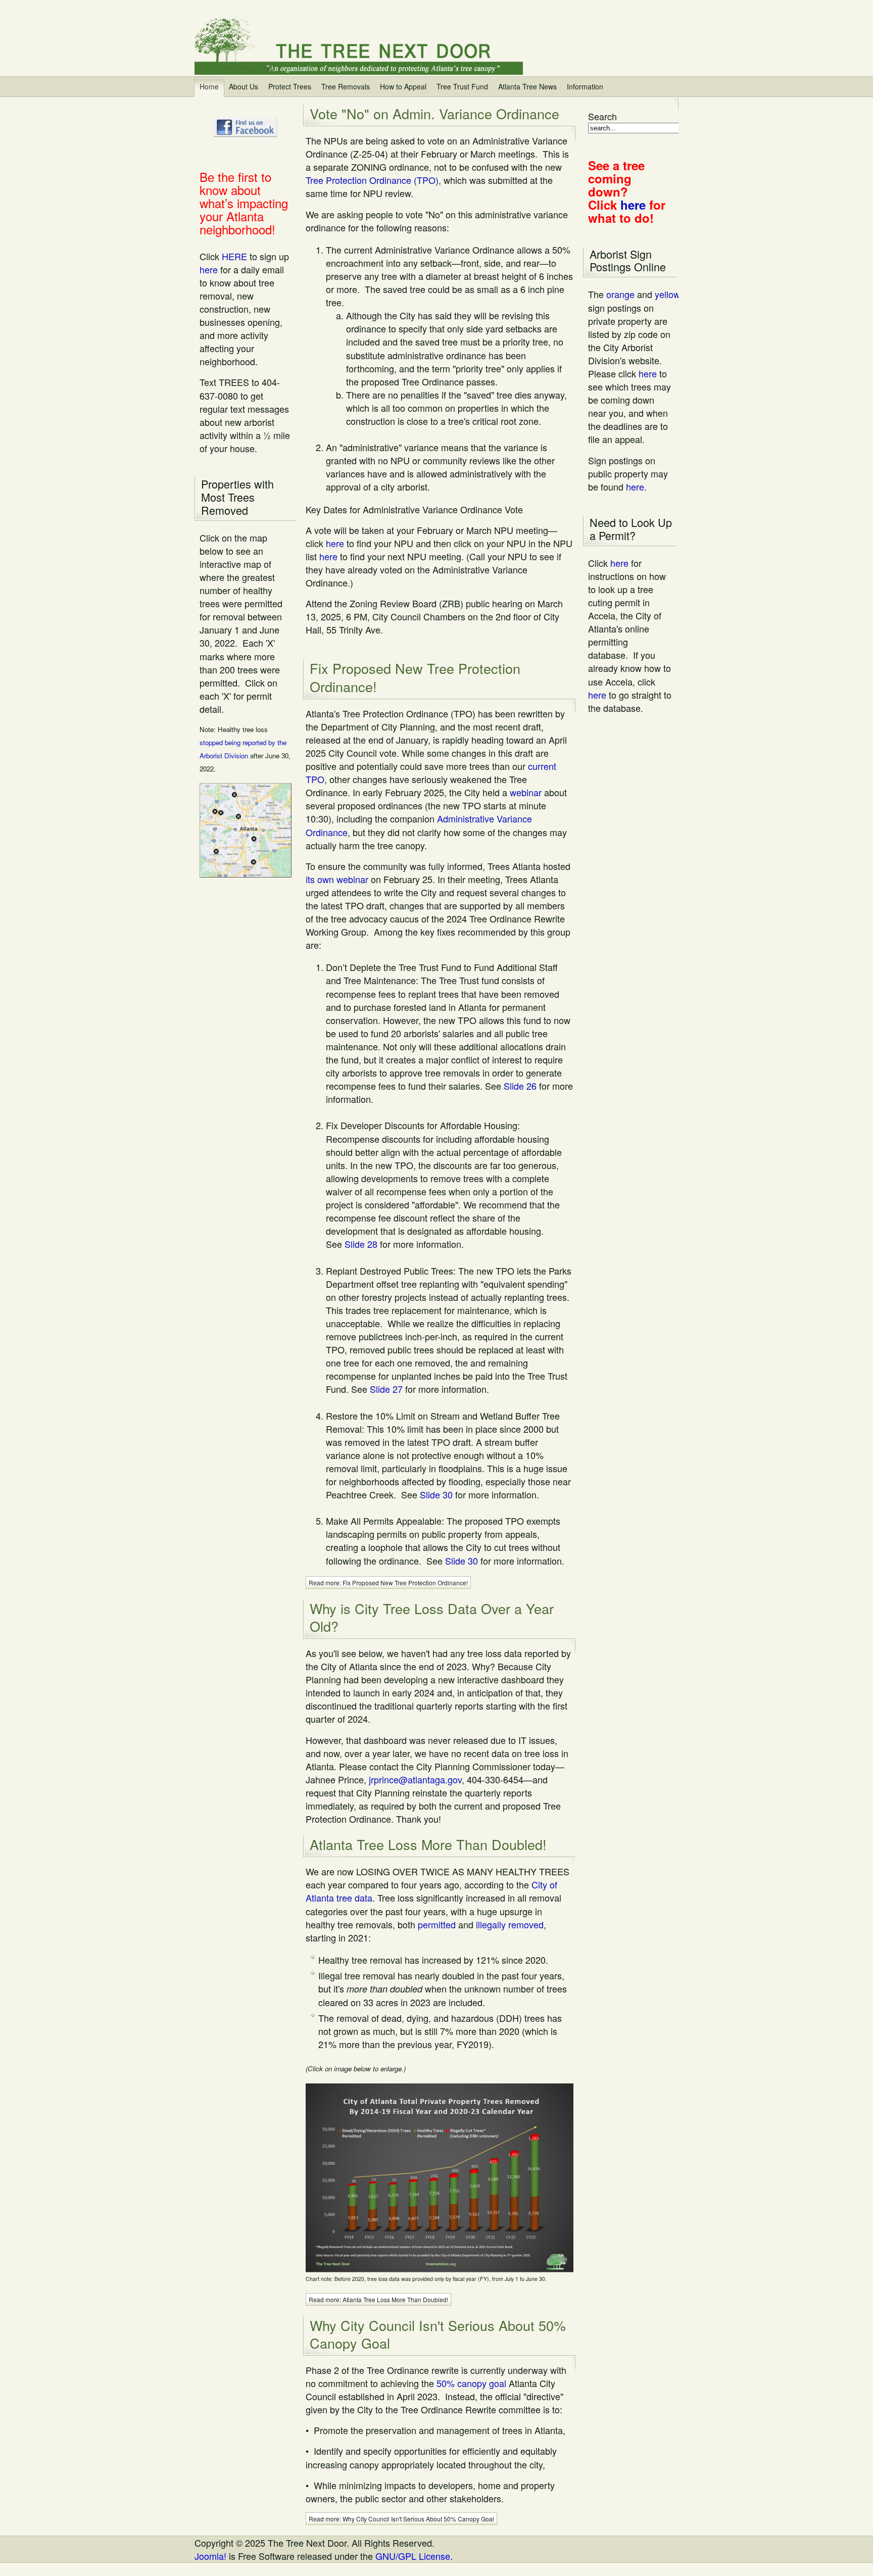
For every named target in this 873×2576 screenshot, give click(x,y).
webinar (526, 792)
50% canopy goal (471, 2383)
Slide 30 (436, 1494)
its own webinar (337, 879)
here (209, 269)
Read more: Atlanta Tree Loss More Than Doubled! (378, 2299)
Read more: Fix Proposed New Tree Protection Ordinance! (388, 1583)
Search (602, 116)
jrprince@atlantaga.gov (415, 1779)
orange (620, 294)
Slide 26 (520, 1086)
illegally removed (510, 1924)
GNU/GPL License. (414, 2556)
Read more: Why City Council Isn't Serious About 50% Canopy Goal (401, 2519)
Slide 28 (361, 1244)
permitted (437, 1924)
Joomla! (210, 2556)
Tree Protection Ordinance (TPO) (372, 180)
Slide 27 (386, 1389)
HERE (234, 256)
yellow (667, 294)
